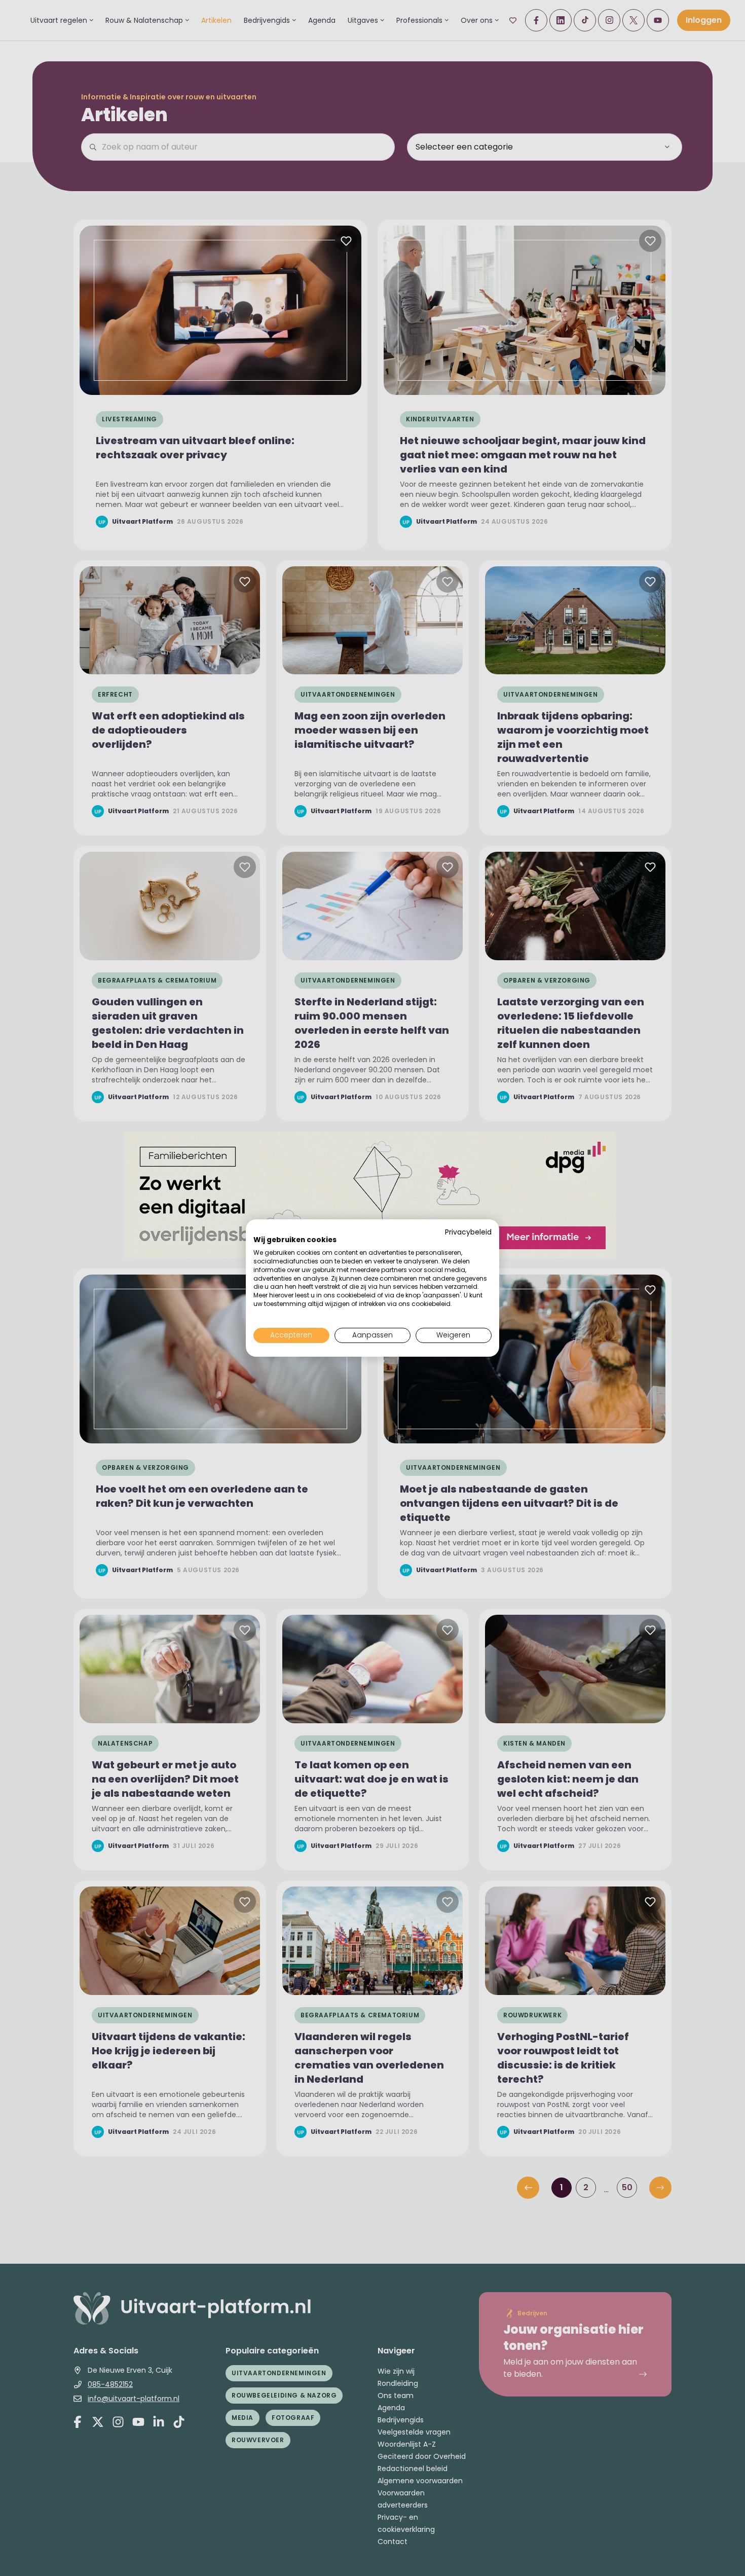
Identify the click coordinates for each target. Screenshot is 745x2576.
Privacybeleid (468, 1232)
